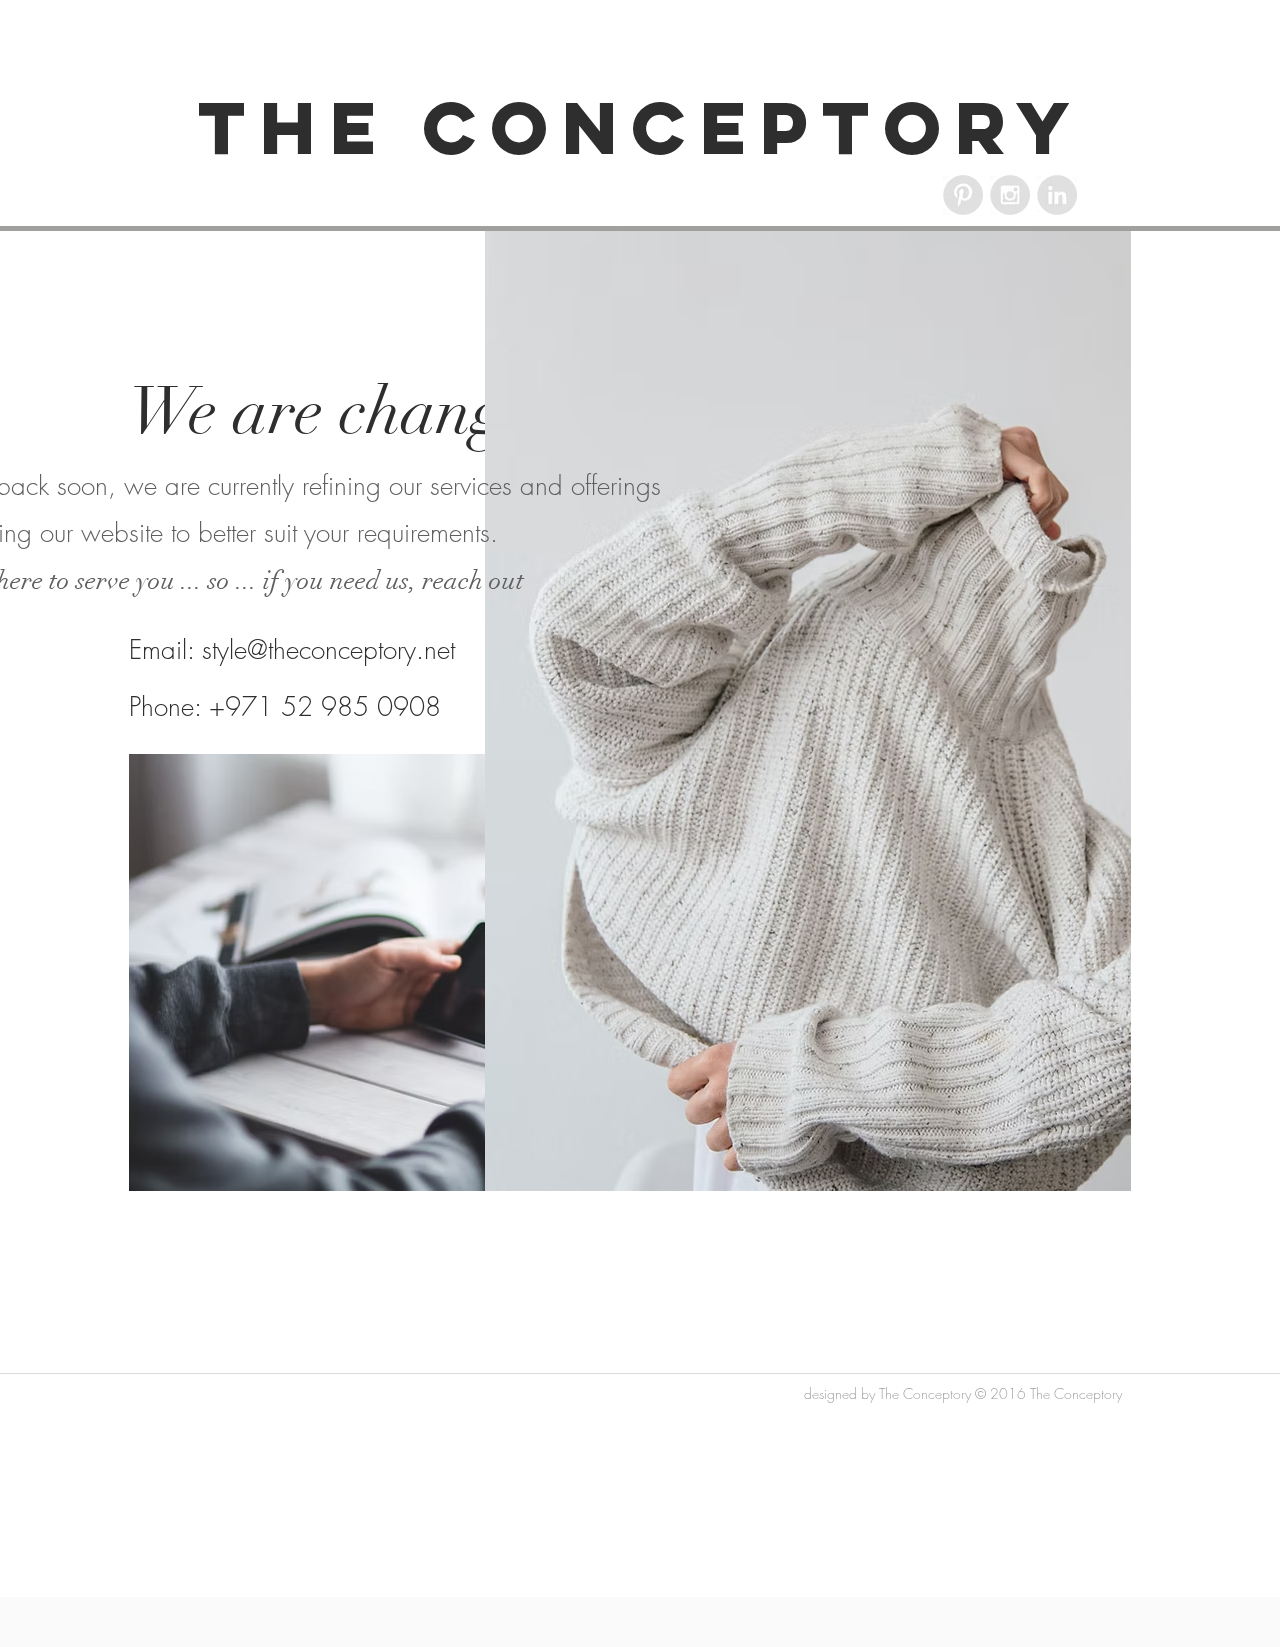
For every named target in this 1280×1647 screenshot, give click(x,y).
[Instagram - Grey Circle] (1010, 195)
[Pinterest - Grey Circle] (963, 195)
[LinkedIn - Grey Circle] (1057, 195)
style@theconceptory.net (328, 650)
